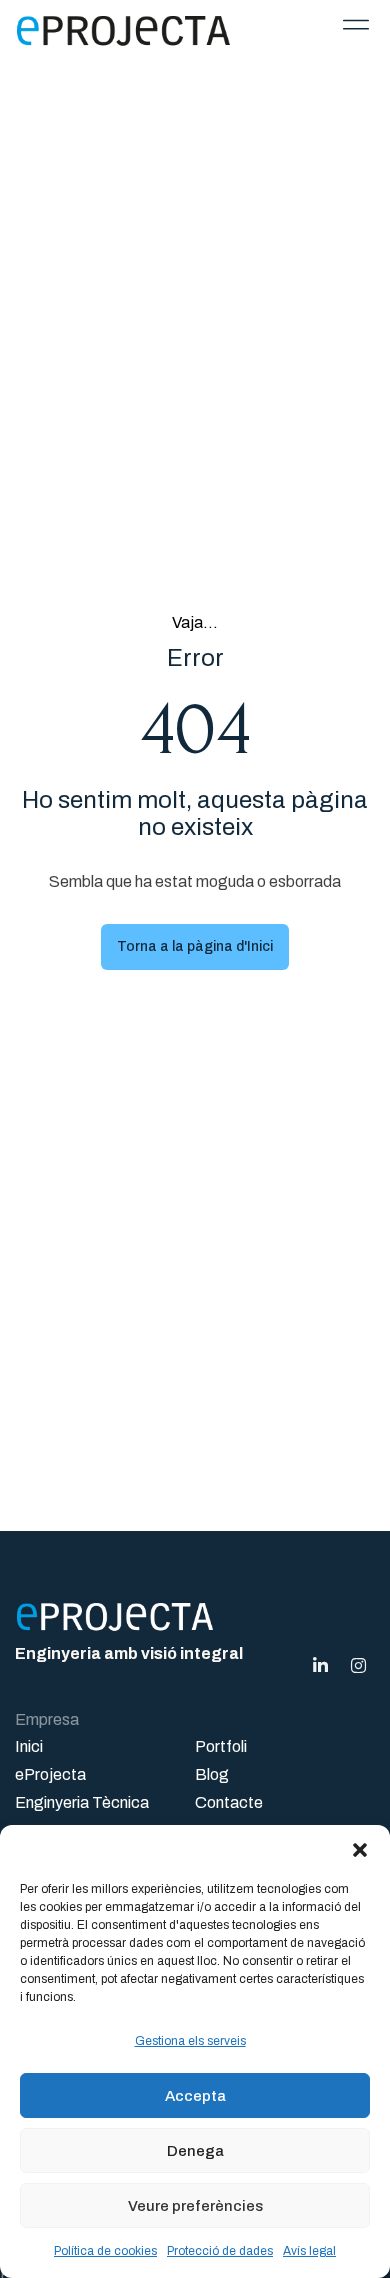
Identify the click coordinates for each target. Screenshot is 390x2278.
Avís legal (309, 2251)
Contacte (229, 1802)
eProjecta (50, 1774)
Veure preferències (195, 2206)
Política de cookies (105, 2251)
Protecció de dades (220, 2251)
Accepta (195, 2096)
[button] (360, 1850)
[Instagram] (358, 1665)
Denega (195, 2151)
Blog (212, 1774)
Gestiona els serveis (190, 2041)
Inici (29, 1746)
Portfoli (221, 1746)
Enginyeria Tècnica (82, 1802)
